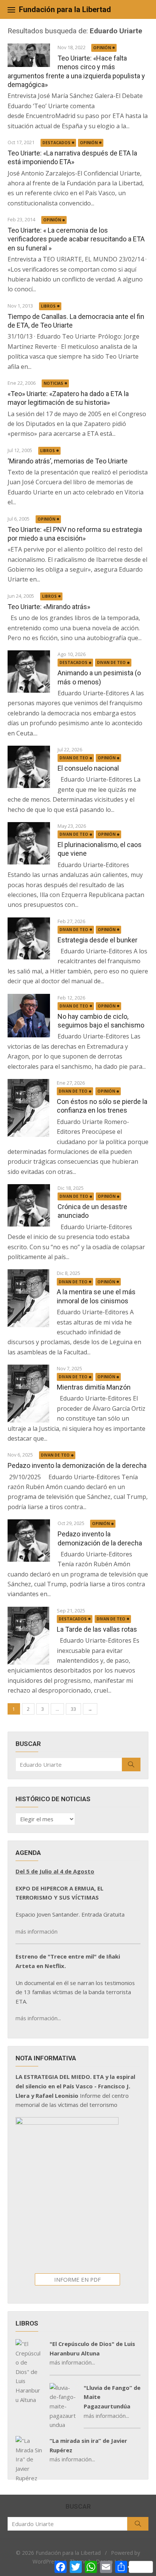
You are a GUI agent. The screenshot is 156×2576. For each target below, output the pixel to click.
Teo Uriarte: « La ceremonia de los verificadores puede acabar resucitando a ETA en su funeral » (76, 239)
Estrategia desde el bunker (97, 940)
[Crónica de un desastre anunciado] (29, 1205)
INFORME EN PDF (77, 2279)
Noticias (53, 383)
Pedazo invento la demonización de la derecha (77, 1465)
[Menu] (11, 9)
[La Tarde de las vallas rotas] (28, 1636)
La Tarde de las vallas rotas (97, 1629)
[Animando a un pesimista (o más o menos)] (29, 672)
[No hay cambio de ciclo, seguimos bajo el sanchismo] (29, 1016)
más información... (38, 2018)
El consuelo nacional (88, 768)
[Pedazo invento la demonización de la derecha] (29, 1541)
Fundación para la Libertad (65, 9)
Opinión (102, 48)
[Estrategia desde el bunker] (29, 939)
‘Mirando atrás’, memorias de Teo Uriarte (68, 461)
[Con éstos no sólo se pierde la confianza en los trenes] (28, 1108)
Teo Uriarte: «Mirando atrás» (49, 607)
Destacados (56, 143)
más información (37, 1931)
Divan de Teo (111, 662)
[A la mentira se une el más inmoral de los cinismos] (28, 1298)
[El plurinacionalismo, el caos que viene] (29, 843)
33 (73, 1709)
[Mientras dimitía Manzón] (28, 1394)
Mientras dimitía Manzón (94, 1387)
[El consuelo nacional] (29, 767)
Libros (48, 306)
